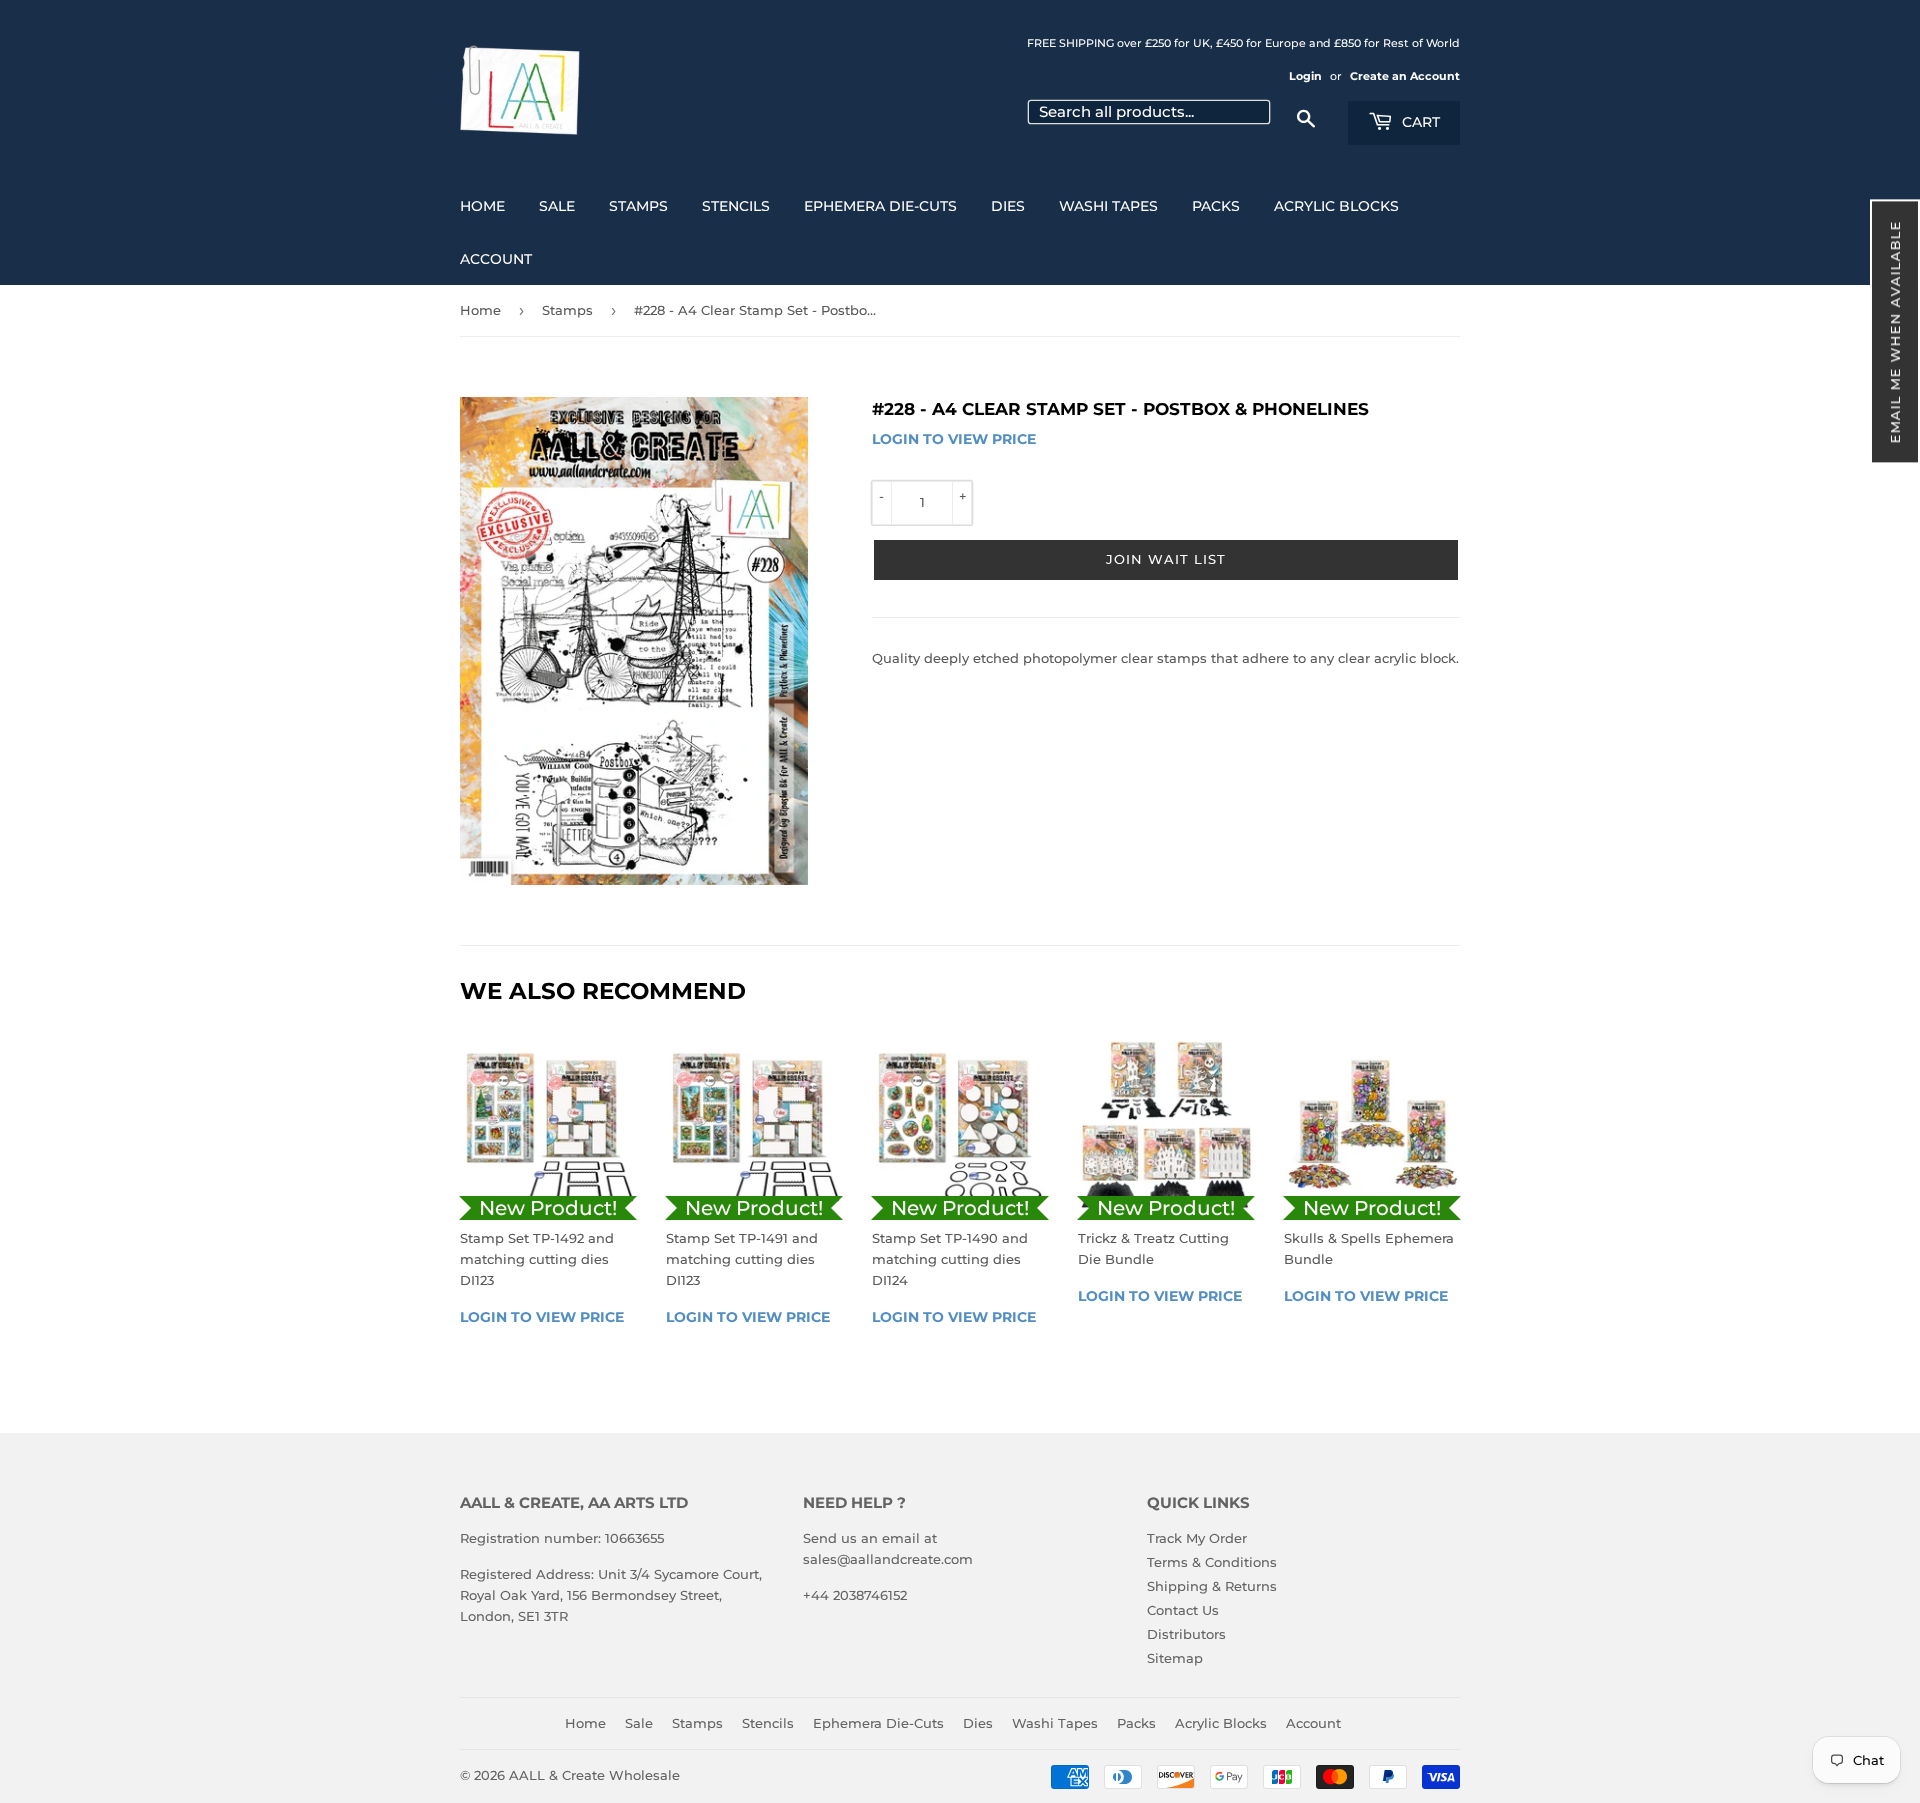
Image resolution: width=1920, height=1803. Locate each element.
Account (496, 259)
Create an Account (1405, 76)
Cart (1419, 122)
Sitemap (1175, 1658)
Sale (557, 206)
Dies (1008, 206)
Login (1305, 76)
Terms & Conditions (1212, 1562)
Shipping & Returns (1212, 1586)
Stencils (736, 206)
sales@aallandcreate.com (888, 1559)
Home (482, 206)
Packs (1216, 206)
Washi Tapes (1108, 206)
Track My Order (1197, 1538)
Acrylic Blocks (1336, 206)
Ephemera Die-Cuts (880, 206)
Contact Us (1183, 1610)
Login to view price (954, 439)
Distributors (1186, 1634)
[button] (1895, 331)
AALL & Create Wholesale (594, 1775)
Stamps (638, 206)
